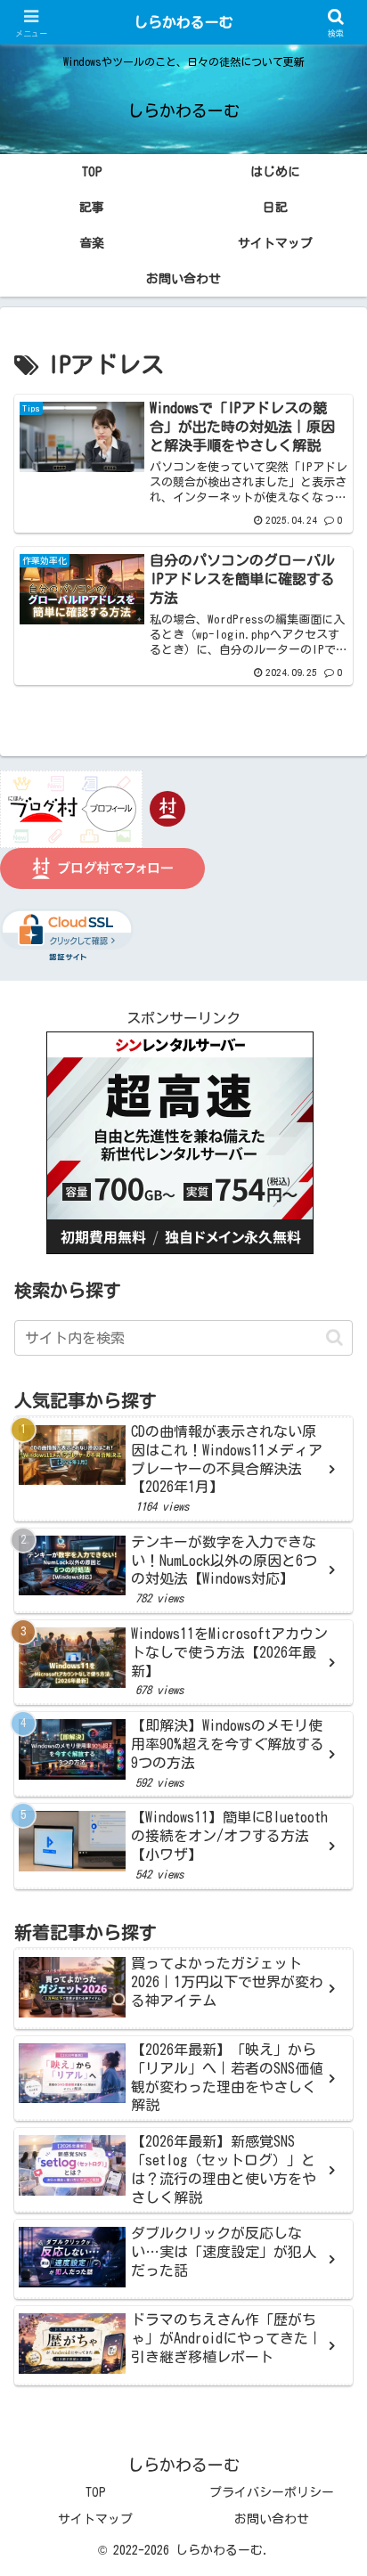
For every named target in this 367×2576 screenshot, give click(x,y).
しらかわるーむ (183, 22)
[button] (334, 1337)
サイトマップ (95, 2519)
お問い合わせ (272, 2519)
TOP (96, 2492)
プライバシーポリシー (272, 2492)
